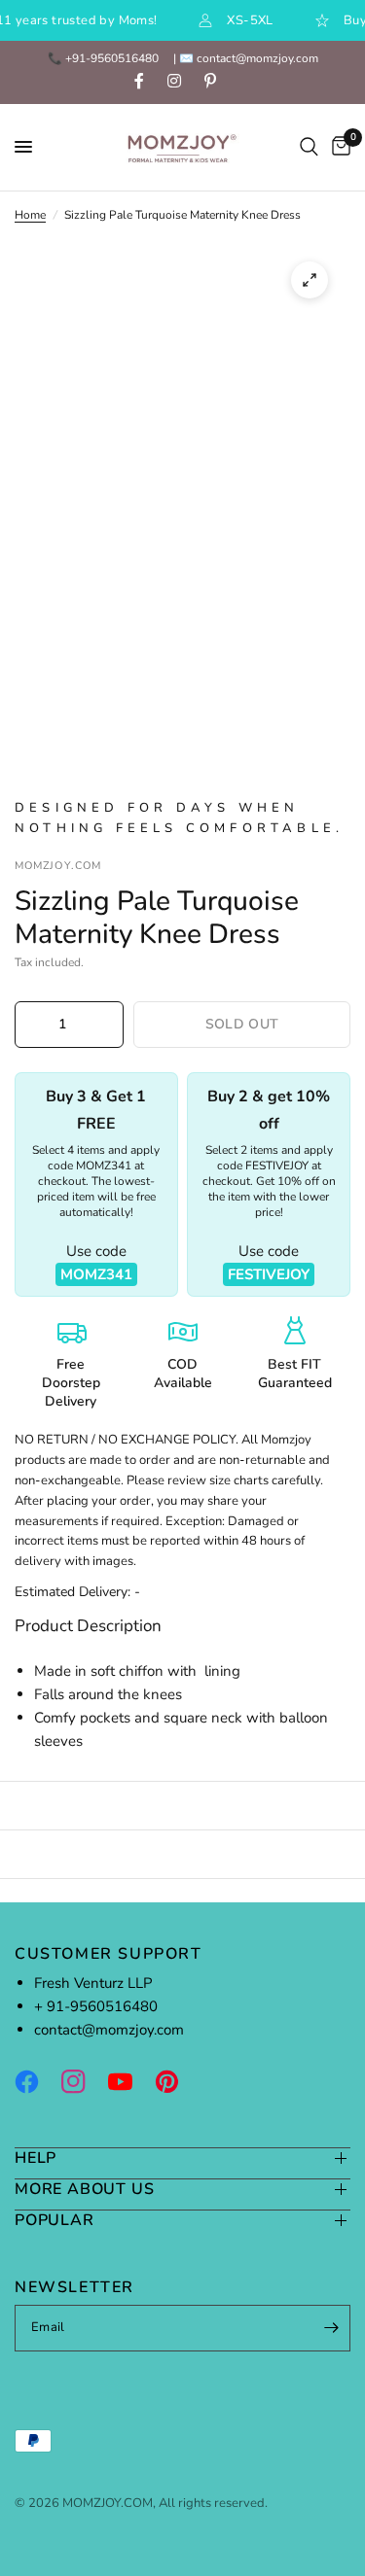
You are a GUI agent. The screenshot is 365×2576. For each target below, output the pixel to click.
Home (30, 215)
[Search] (309, 147)
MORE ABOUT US (84, 2190)
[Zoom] (310, 280)
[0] (338, 147)
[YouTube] (129, 2082)
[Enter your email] (331, 2328)
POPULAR (55, 2221)
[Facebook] (36, 2082)
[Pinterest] (176, 2082)
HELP (36, 2158)
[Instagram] (83, 2082)
